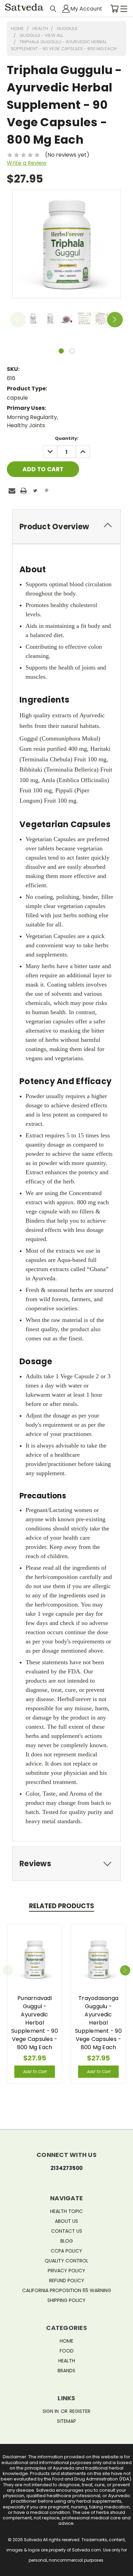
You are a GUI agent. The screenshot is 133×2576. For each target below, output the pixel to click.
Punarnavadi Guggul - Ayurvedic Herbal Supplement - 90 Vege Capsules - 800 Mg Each (35, 2023)
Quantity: (67, 438)
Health (67, 2361)
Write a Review (27, 163)
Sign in (51, 2411)
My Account (86, 8)
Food (67, 2351)
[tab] (66, 527)
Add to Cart (35, 2071)
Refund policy (67, 2280)
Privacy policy (66, 2271)
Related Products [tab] (62, 1906)
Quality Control (66, 2261)
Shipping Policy (66, 2300)
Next (115, 320)
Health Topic (66, 2211)
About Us (66, 2221)
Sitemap (66, 2421)
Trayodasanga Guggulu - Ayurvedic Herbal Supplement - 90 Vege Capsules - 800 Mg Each (98, 2023)
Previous (18, 320)
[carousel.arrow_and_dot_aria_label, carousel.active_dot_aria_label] (61, 351)
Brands (66, 2371)
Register (80, 2411)
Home (66, 2341)
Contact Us (67, 2231)
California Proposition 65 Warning (67, 2290)
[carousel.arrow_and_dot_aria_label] (72, 351)
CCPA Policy (66, 2251)
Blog (67, 2241)
